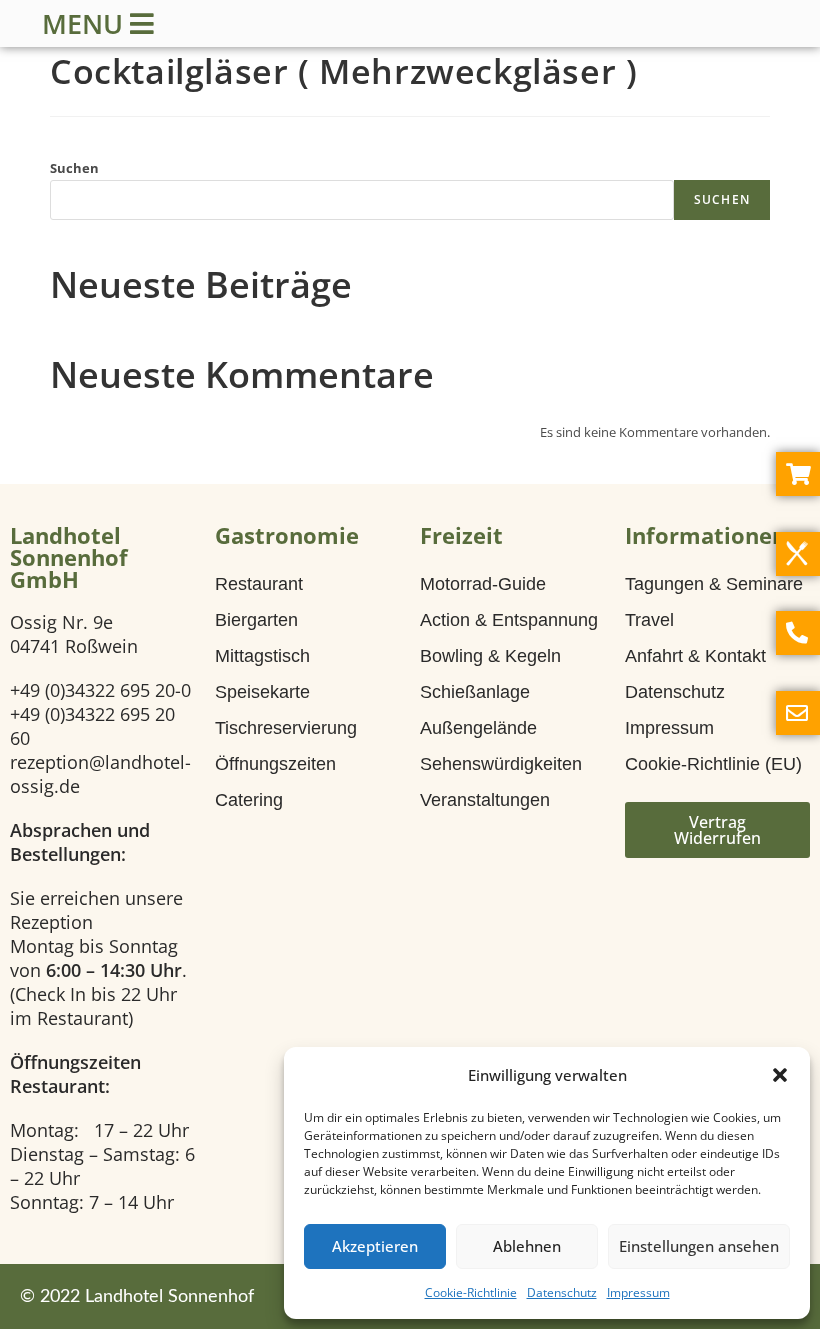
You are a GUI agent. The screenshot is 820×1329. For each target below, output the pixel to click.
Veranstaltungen (485, 800)
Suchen (74, 168)
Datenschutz (562, 1292)
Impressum (638, 1292)
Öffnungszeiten (275, 764)
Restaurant (259, 584)
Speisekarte (262, 692)
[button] (780, 1075)
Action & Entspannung (509, 620)
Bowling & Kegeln (490, 656)
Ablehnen (527, 1246)
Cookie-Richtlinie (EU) (713, 764)
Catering (249, 800)
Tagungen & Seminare (714, 584)
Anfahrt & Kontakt (695, 656)
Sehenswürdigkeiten (501, 764)
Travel (649, 620)
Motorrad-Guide (483, 584)
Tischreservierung (286, 728)
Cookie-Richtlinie (471, 1292)
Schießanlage (475, 692)
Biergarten (256, 620)
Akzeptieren (375, 1246)
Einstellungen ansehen (699, 1246)
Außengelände (478, 728)
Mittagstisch (262, 656)
